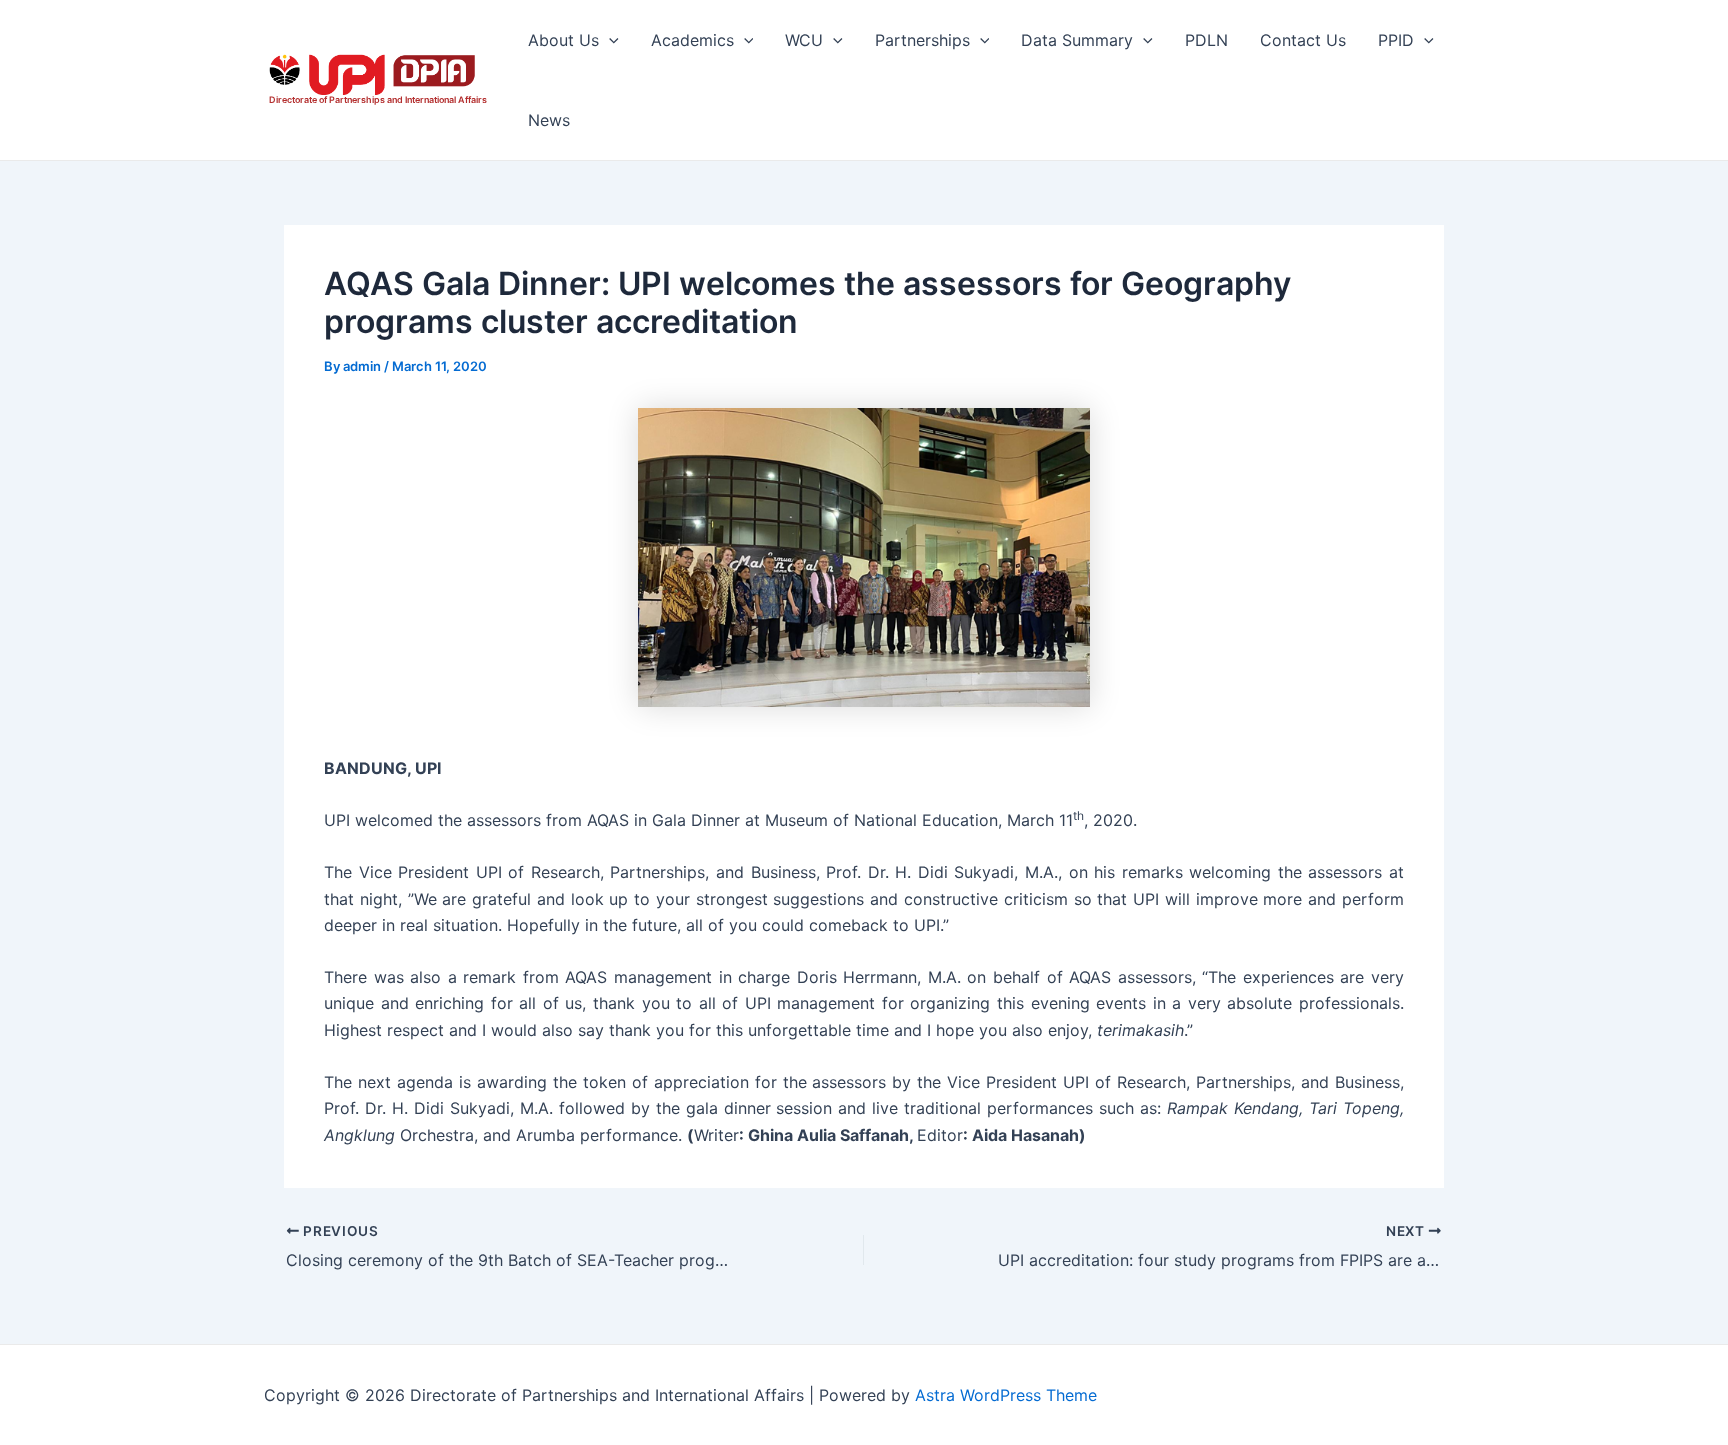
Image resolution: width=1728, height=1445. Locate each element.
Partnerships (922, 40)
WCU (804, 40)
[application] (609, 40)
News (549, 120)
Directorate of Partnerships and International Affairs (378, 99)
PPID (1396, 40)
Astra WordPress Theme (1006, 1395)
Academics (692, 40)
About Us (563, 40)
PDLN (1206, 40)
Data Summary (1077, 40)
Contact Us (1303, 40)
